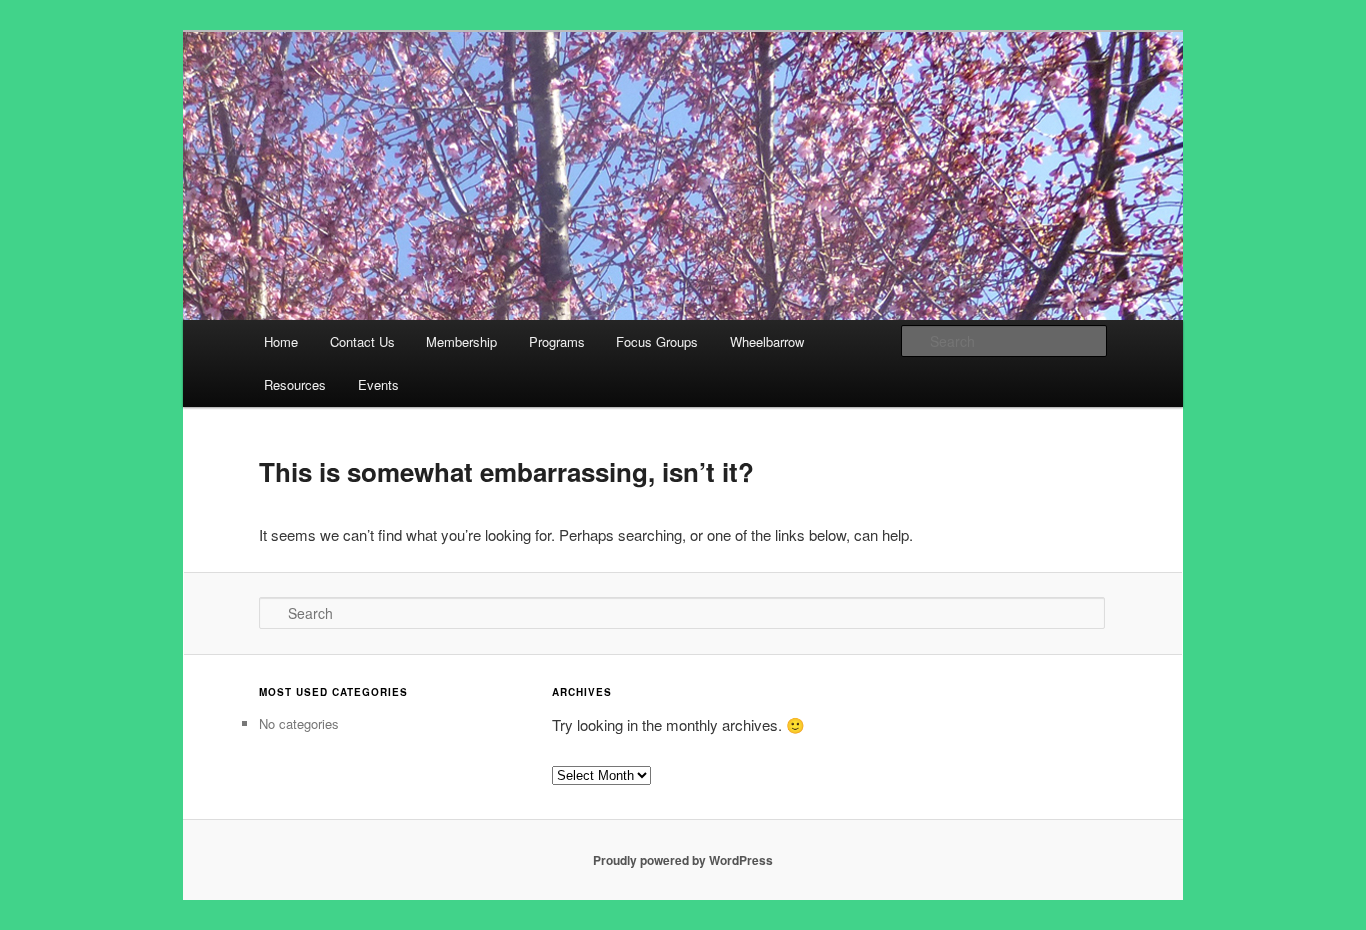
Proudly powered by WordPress (683, 860)
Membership (461, 341)
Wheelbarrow (767, 341)
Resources (295, 384)
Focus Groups (657, 341)
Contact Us (362, 341)
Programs (557, 341)
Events (378, 384)
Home (281, 341)
